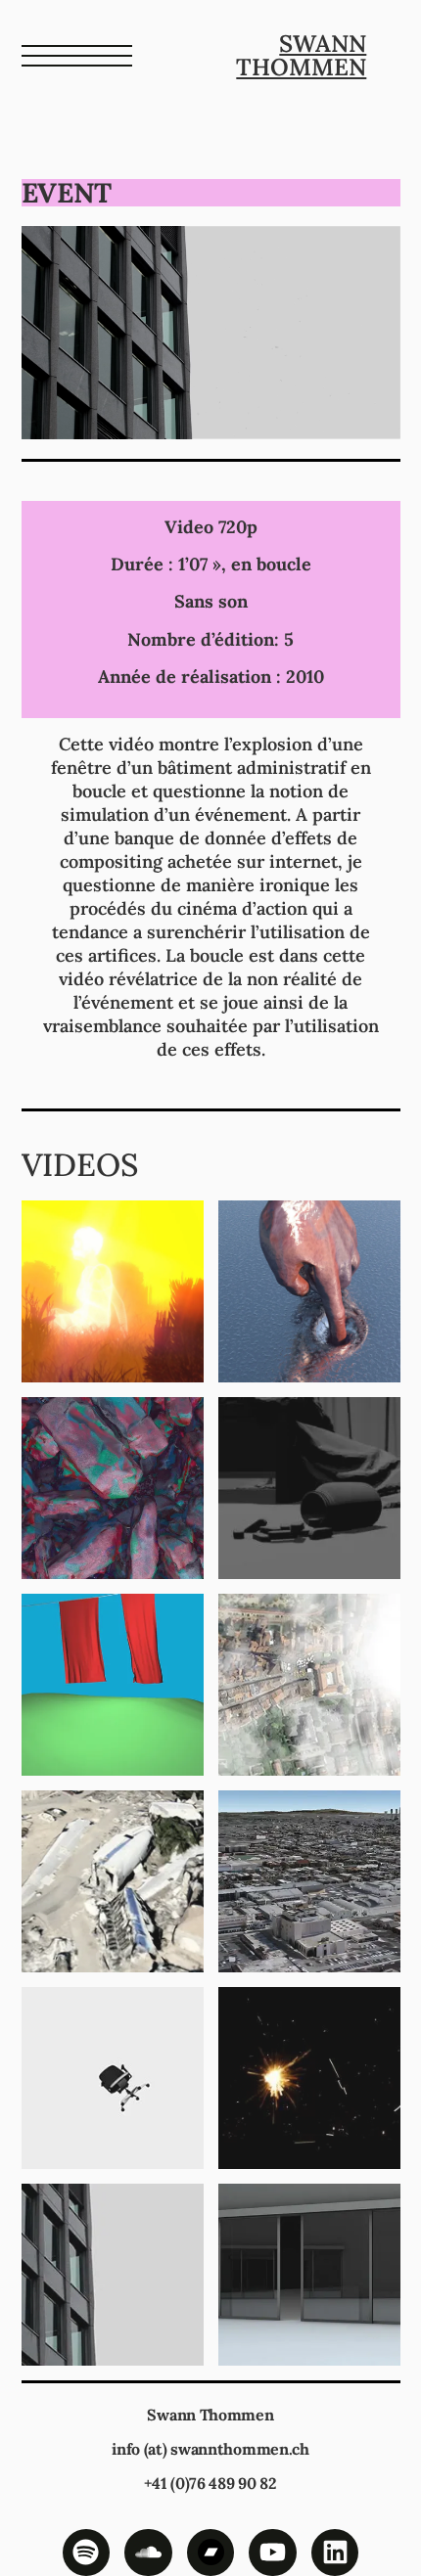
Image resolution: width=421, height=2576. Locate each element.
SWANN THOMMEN (301, 55)
